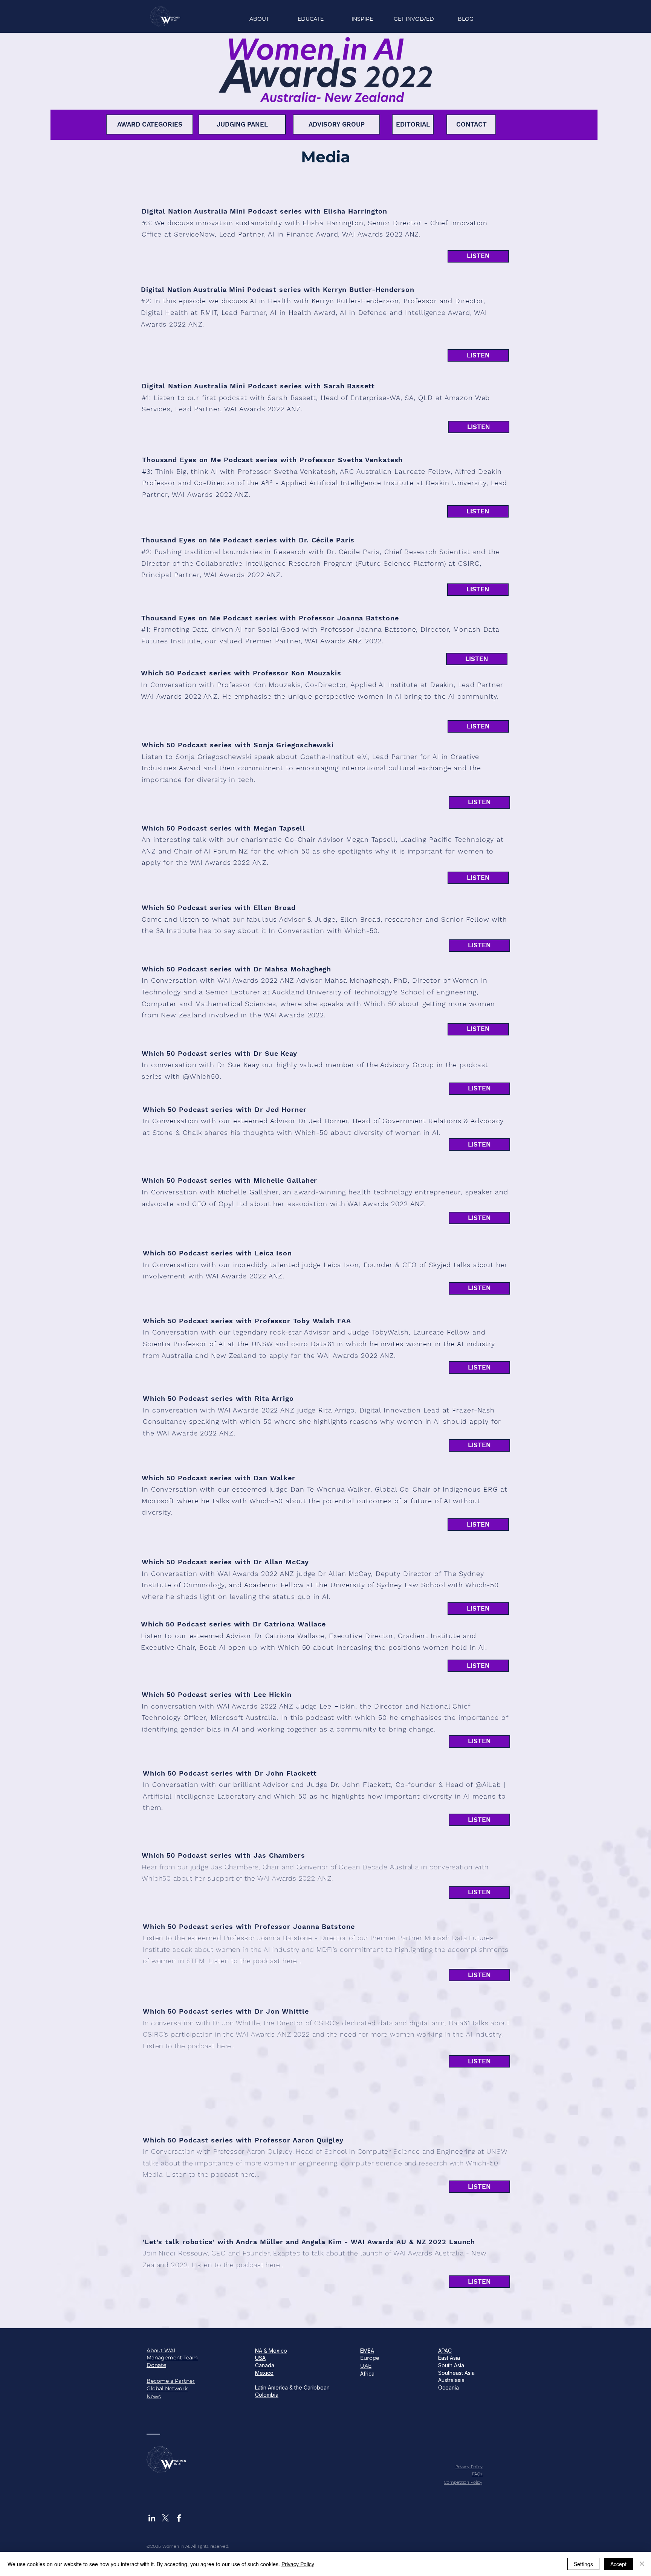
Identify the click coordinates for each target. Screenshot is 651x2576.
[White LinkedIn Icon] (152, 2518)
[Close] (642, 2564)
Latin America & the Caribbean (292, 2387)
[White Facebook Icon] (179, 2518)
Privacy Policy (298, 2564)
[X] (165, 2518)
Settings (583, 2564)
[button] (362, 19)
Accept (618, 2564)
